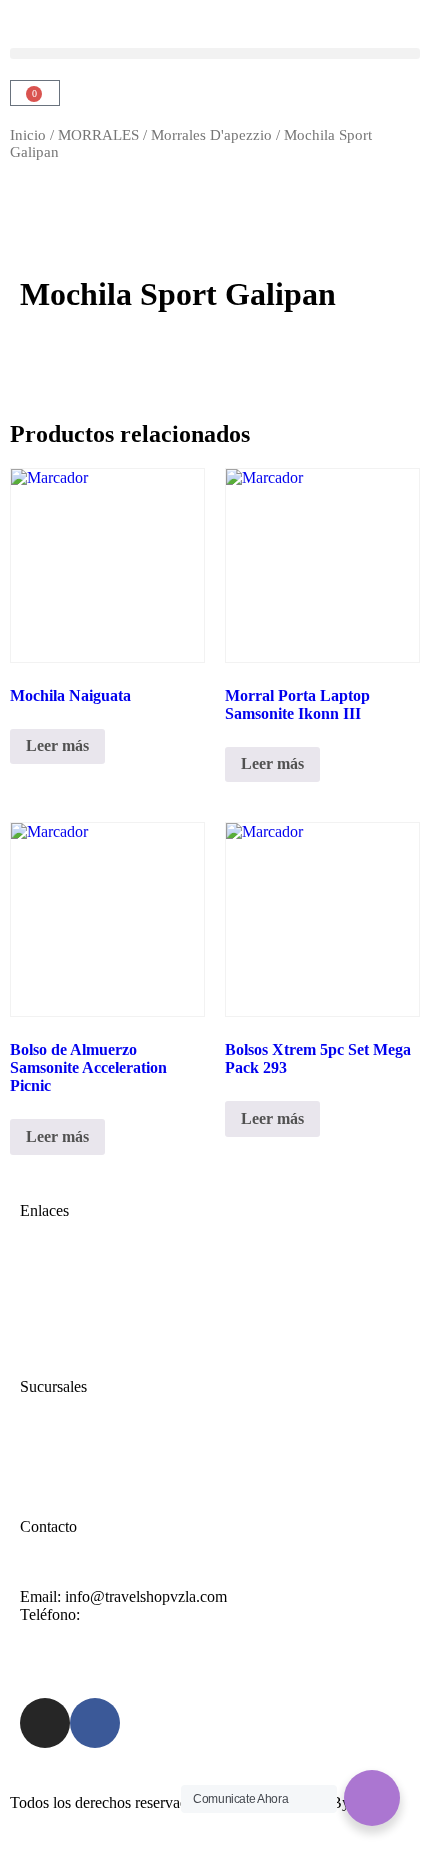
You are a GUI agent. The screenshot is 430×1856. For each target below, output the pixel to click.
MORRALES (98, 135)
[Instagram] (45, 1723)
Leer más (57, 745)
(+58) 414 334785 (141, 1614)
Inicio (28, 135)
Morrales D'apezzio (211, 135)
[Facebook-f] (95, 1723)
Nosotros (48, 1298)
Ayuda (41, 1456)
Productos (51, 1316)
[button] (215, 53)
